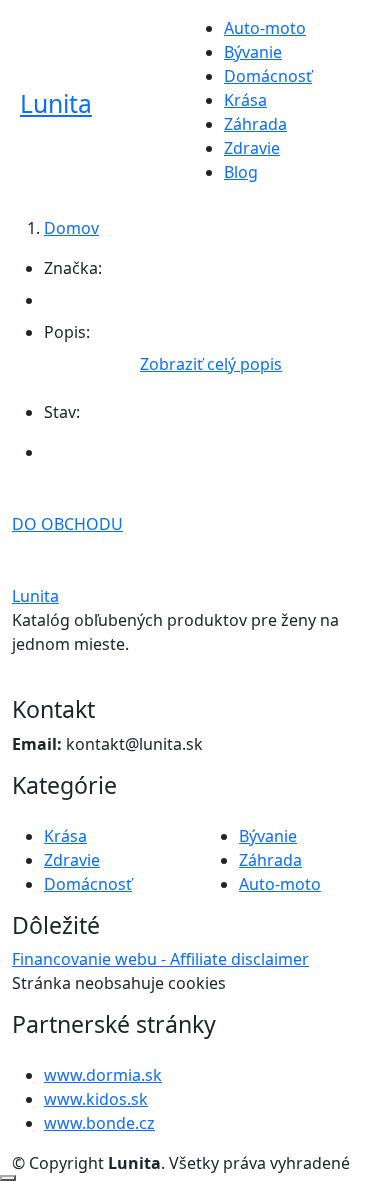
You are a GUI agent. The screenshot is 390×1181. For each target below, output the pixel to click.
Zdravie (252, 148)
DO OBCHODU (67, 524)
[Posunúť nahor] (8, 1178)
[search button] (341, 110)
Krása (245, 100)
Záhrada (255, 124)
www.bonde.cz (99, 1123)
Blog (241, 172)
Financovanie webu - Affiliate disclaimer (160, 959)
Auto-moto (265, 28)
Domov (71, 228)
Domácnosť (268, 76)
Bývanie (253, 52)
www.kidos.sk (96, 1099)
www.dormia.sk (103, 1075)
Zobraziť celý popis (211, 364)
